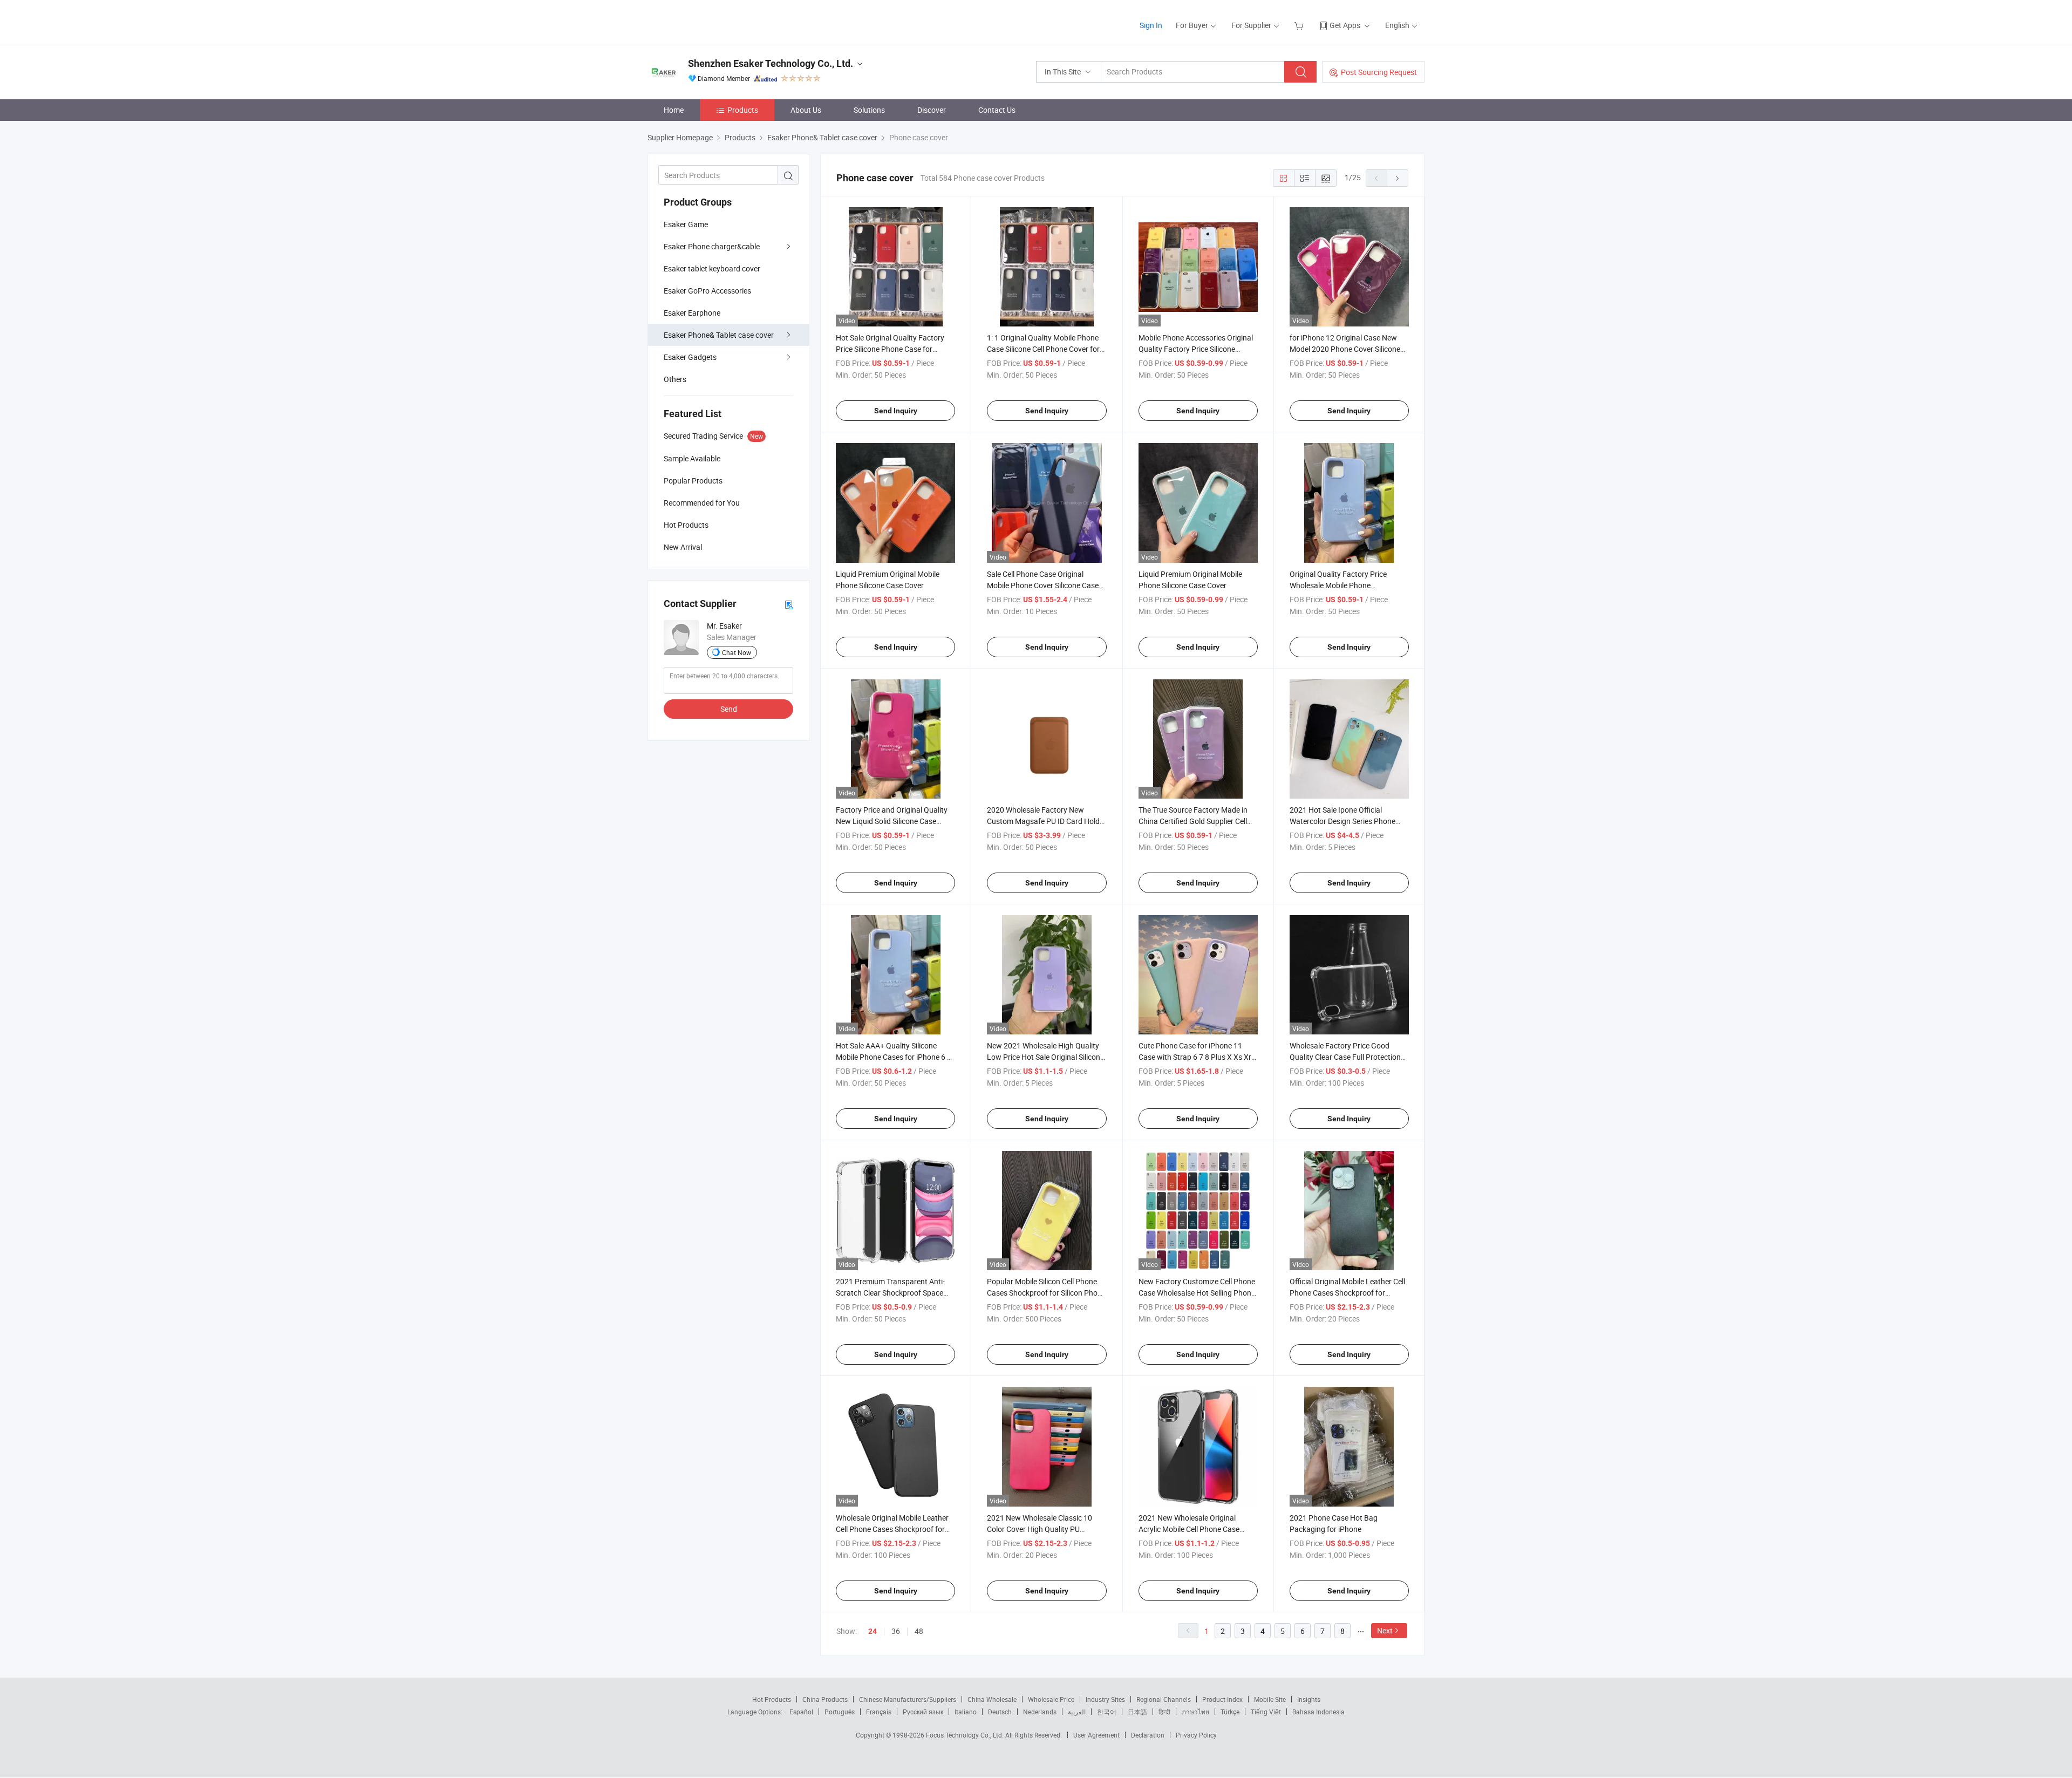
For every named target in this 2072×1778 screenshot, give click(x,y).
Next (1385, 1630)
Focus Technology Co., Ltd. (966, 1735)
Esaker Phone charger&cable (712, 246)
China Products (825, 1699)
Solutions (869, 110)
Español (801, 1712)
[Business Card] (789, 604)
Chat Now (737, 652)
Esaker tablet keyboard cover (712, 268)
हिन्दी (1164, 1712)
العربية (1077, 1712)
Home (674, 110)
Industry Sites (1105, 1699)
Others (675, 379)
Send (729, 709)
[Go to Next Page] (1398, 178)
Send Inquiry (896, 411)
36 (896, 1631)
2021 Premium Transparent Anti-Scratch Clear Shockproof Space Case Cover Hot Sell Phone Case (890, 1293)
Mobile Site (1270, 1699)
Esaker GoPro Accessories (707, 291)
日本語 (1137, 1712)
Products (743, 110)
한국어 (1107, 1712)
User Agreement (1096, 1735)
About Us (806, 110)
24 (873, 1631)
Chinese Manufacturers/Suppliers (908, 1699)
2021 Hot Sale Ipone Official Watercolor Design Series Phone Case (1342, 821)
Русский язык (923, 1712)
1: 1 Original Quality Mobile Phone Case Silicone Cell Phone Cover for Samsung (1043, 349)
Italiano (966, 1712)
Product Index (1222, 1699)
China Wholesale (992, 1699)
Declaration (1148, 1735)
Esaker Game (686, 224)
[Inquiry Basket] (1300, 25)
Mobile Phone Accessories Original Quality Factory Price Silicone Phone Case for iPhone (1196, 349)
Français (879, 1712)
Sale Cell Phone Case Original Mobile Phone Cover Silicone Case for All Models (1043, 585)
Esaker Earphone (692, 313)
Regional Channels (1164, 1699)
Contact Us (997, 110)
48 (919, 1631)
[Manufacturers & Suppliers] (717, 21)
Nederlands (1040, 1712)
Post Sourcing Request (1379, 72)
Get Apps (1345, 25)
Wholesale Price (1051, 1699)
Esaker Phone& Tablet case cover (719, 335)
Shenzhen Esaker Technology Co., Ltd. (771, 63)
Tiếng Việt (1266, 1712)
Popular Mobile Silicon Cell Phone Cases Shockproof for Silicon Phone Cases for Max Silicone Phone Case (1046, 1293)
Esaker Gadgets (690, 357)
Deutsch (1000, 1712)
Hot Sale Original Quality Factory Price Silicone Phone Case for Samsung (890, 349)
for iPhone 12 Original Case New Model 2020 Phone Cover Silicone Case (1345, 349)
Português (840, 1712)
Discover (932, 110)
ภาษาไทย (1195, 1712)
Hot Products (772, 1699)
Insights (1309, 1699)
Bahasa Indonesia (1318, 1712)
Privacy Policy (1196, 1735)
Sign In (1151, 25)
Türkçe (1230, 1712)
